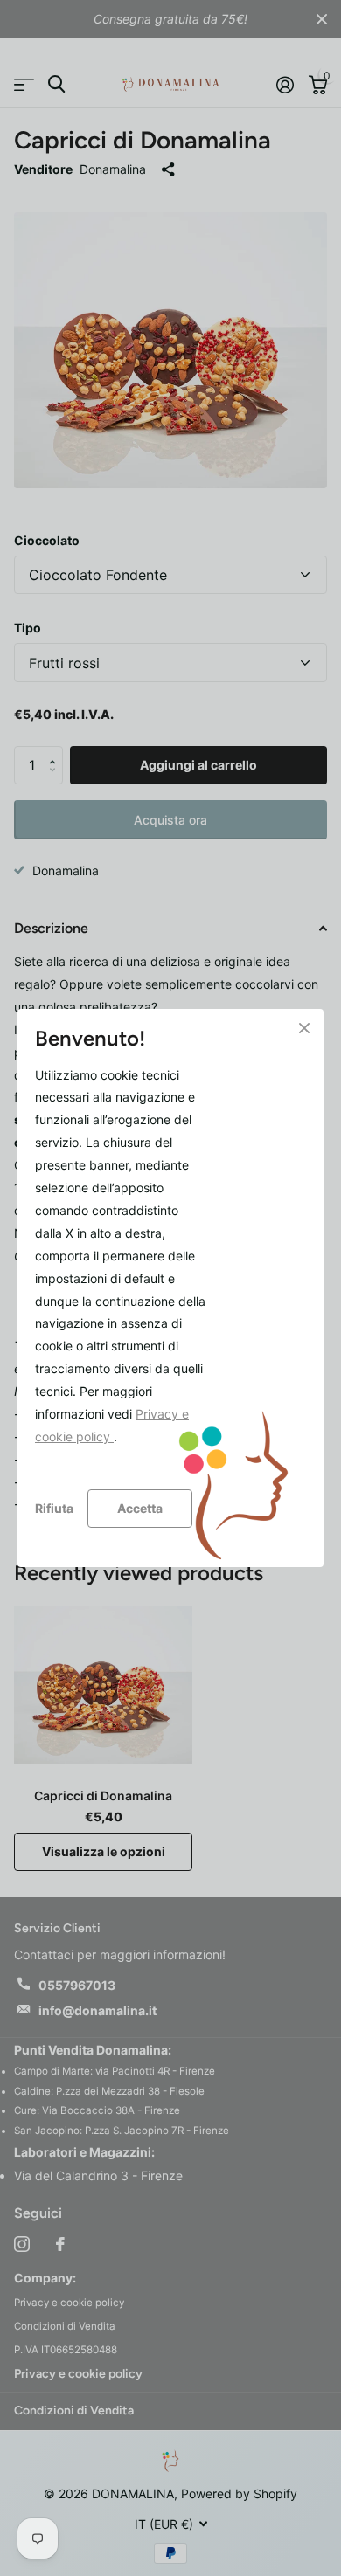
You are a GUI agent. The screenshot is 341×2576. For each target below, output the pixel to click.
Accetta (140, 1507)
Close (304, 1028)
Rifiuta (54, 1508)
